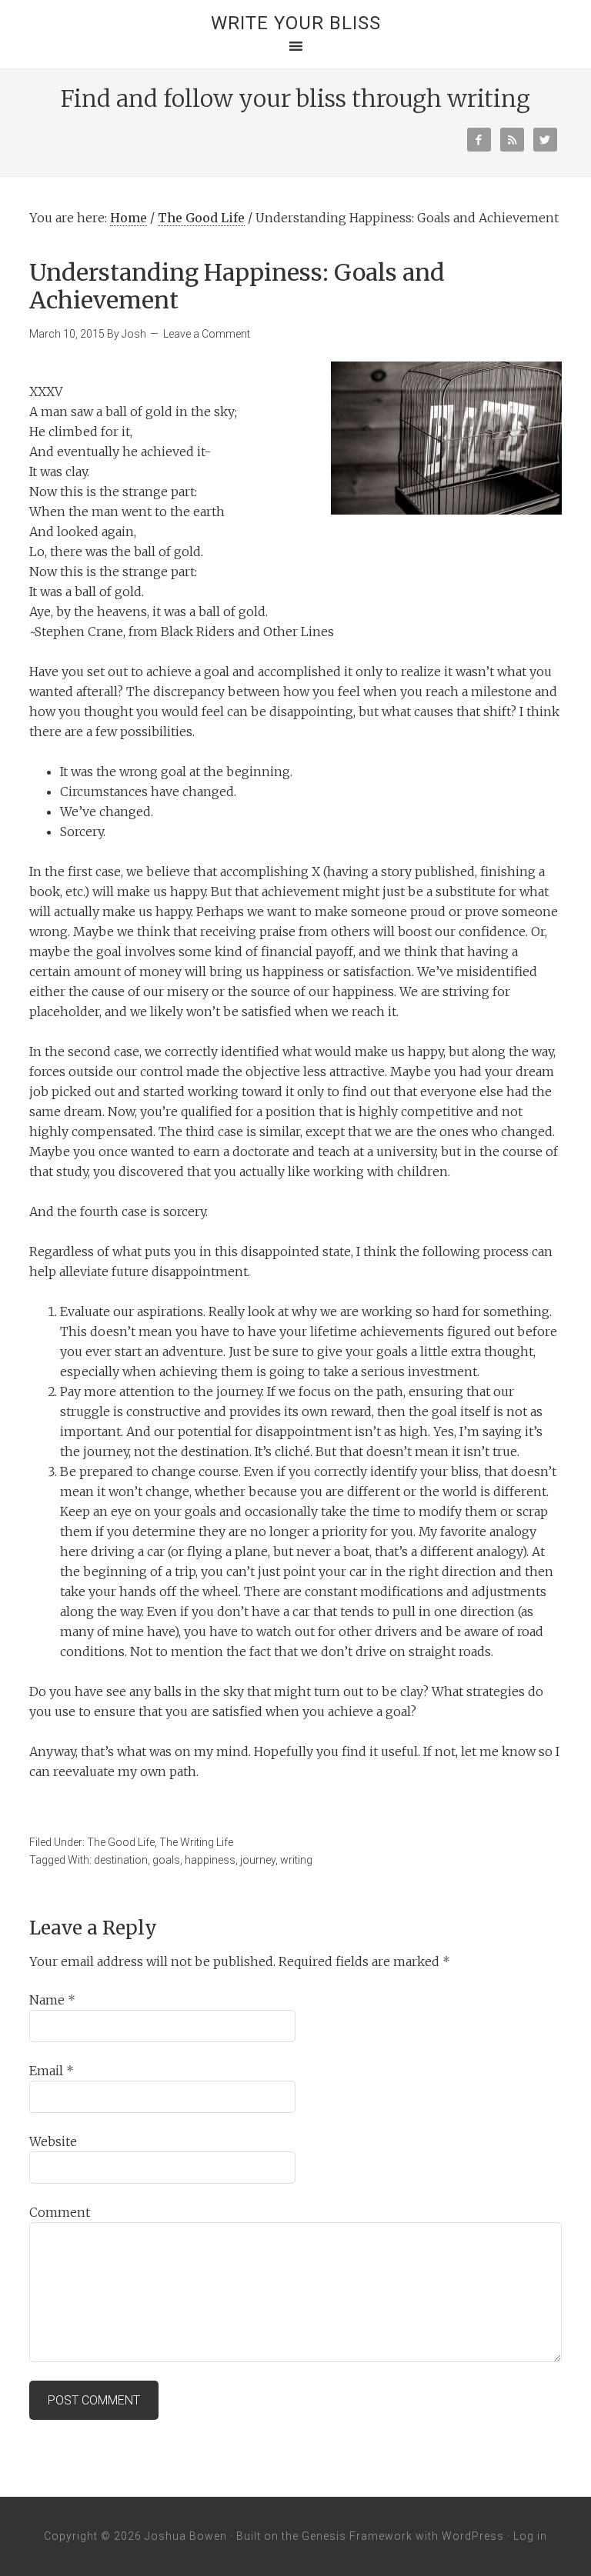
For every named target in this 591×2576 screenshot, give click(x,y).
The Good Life (201, 218)
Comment (60, 2212)
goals (166, 1860)
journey (258, 1860)
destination (121, 1860)
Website (53, 2141)
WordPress (473, 2536)
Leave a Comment (207, 334)
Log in (530, 2536)
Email (52, 2071)
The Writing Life (196, 1842)
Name (52, 2000)
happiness (210, 1860)
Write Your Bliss (296, 23)
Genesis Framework (357, 2536)
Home (129, 218)
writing (296, 1860)
